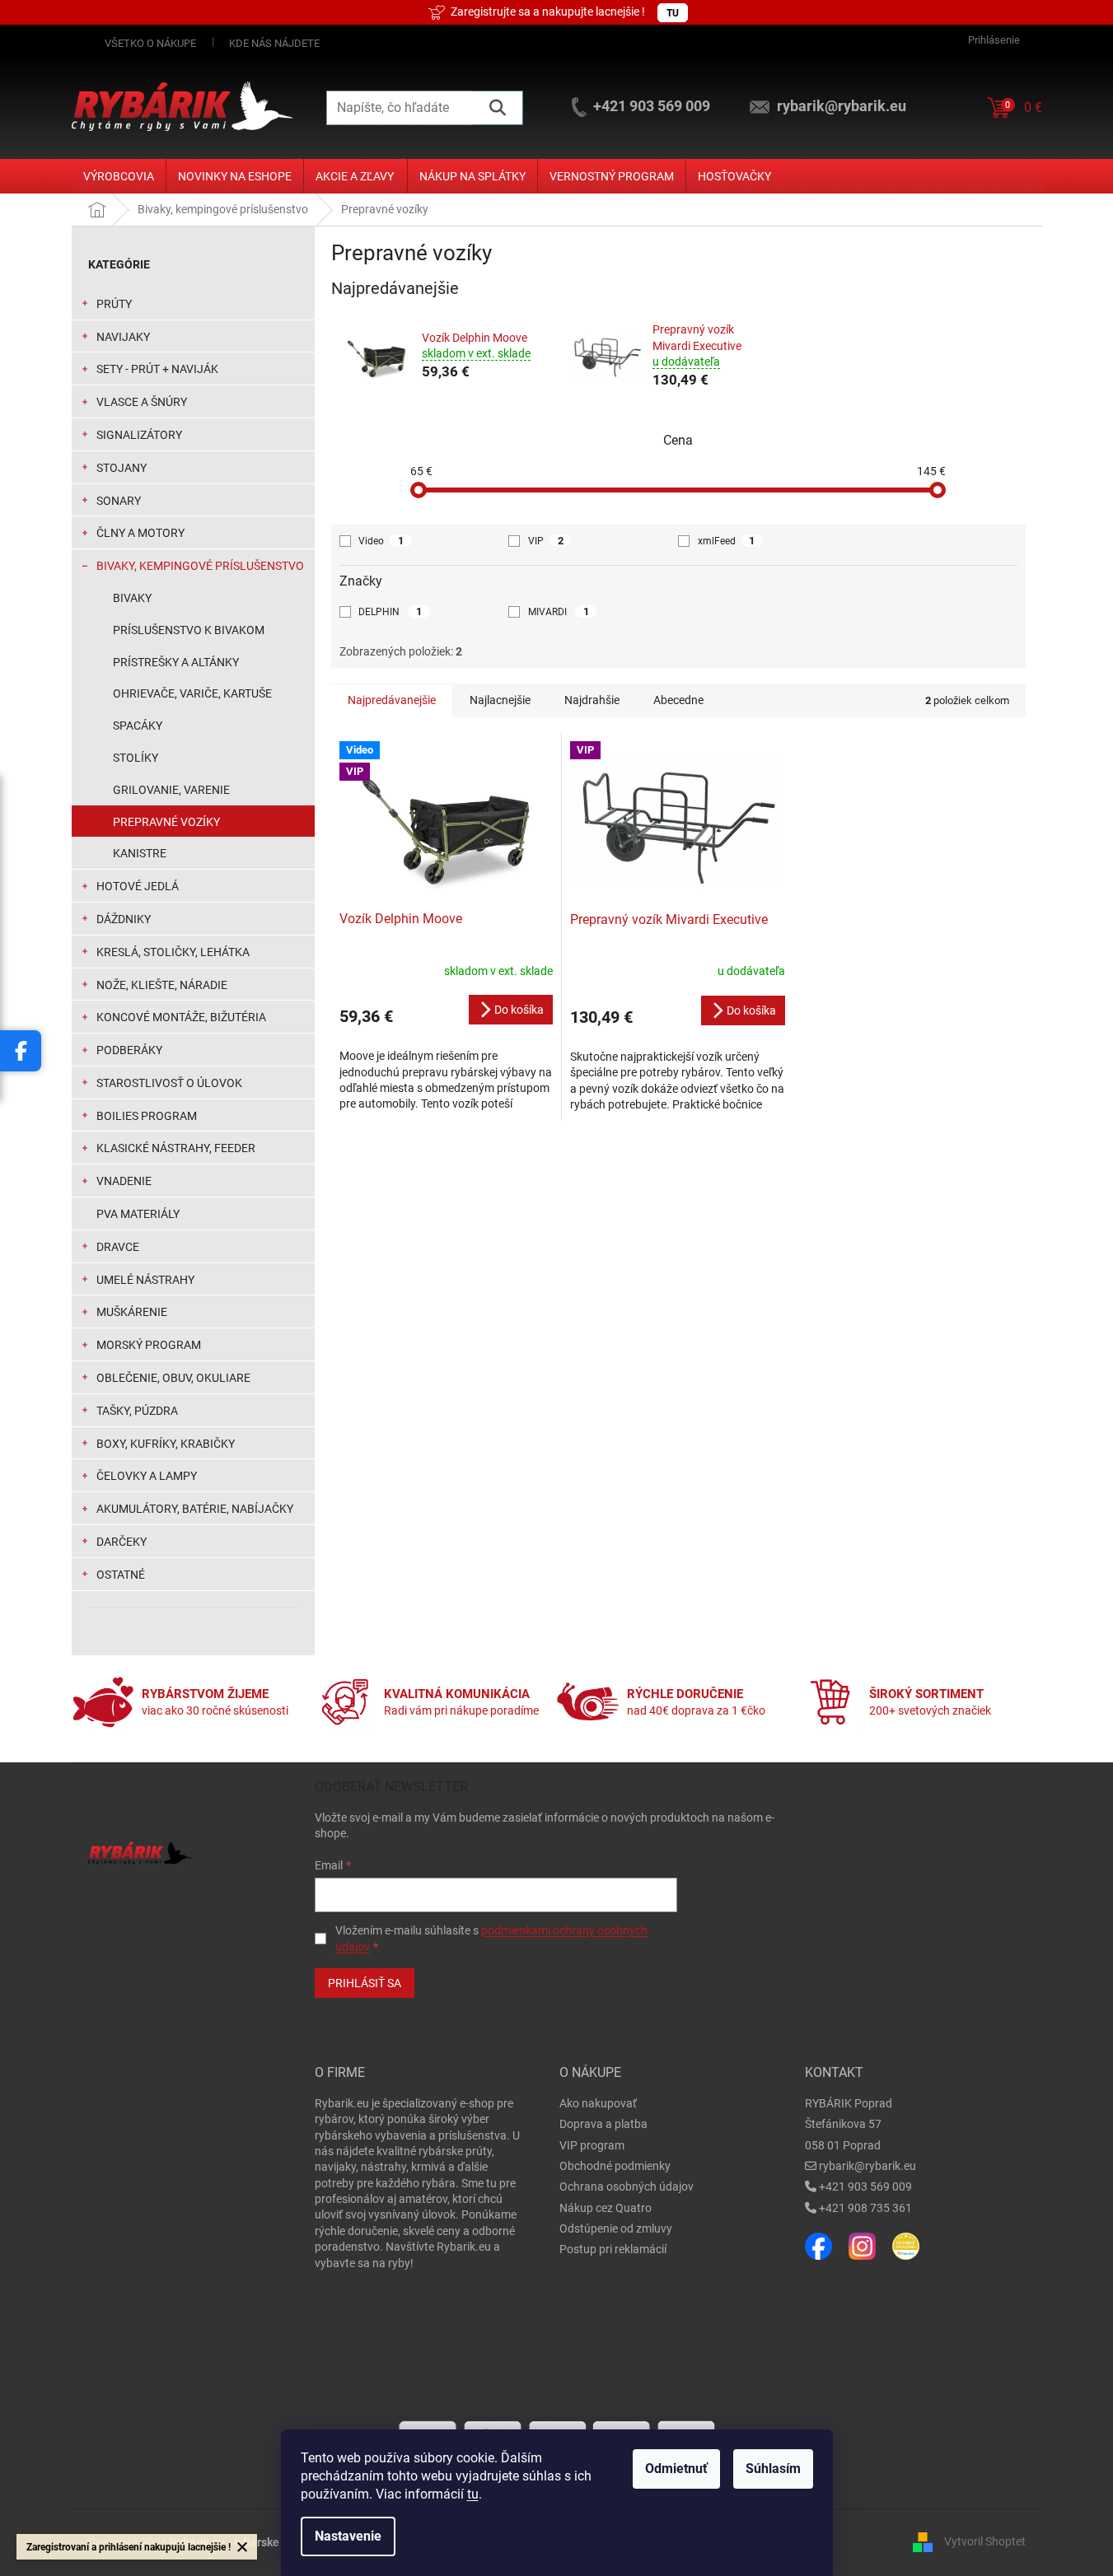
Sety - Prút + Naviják (157, 369)
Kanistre (140, 853)
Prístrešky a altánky (176, 662)
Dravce (118, 1247)
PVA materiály (138, 1214)
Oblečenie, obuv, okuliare (173, 1378)
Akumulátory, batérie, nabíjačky (195, 1509)
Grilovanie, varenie (171, 790)
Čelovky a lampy (147, 1476)
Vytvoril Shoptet (985, 2541)
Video (381, 541)
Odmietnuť (676, 2469)
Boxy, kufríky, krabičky (166, 1444)
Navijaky (123, 337)
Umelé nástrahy (145, 1280)
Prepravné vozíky (166, 822)
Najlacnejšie (500, 700)
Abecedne (678, 700)
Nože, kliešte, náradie (162, 985)
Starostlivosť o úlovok (169, 1083)
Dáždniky (124, 919)
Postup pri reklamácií (613, 2249)
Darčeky (122, 1542)
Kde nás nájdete (274, 43)
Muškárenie (132, 1312)
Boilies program (147, 1116)
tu (473, 2494)
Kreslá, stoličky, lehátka (173, 952)
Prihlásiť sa (365, 1983)
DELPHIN (390, 611)
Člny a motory (140, 533)
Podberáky (129, 1050)
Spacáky (138, 726)
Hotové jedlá (138, 886)
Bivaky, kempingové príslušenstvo (200, 566)
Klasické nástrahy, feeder (176, 1148)
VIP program (592, 2145)
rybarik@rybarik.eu (867, 2166)
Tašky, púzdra (137, 1411)
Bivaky (132, 598)
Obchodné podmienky (615, 2166)
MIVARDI (559, 611)
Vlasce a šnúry (142, 402)
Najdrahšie (592, 700)
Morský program (149, 1345)
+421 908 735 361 (865, 2208)
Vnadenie (124, 1181)
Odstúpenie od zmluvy (616, 2228)
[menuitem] (119, 176)
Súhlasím (773, 2469)
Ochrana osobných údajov (627, 2186)
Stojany (122, 468)
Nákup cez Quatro (606, 2208)
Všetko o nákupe (150, 43)
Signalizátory (139, 435)
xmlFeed (727, 541)
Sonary (119, 501)
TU (673, 13)
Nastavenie (348, 2536)
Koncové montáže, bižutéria (181, 1017)
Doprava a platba (603, 2124)
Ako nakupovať (598, 2103)
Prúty (114, 304)
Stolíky (136, 758)
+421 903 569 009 (865, 2186)
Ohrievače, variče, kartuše (192, 693)
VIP (546, 541)
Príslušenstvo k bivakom (189, 630)
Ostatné (121, 1575)
